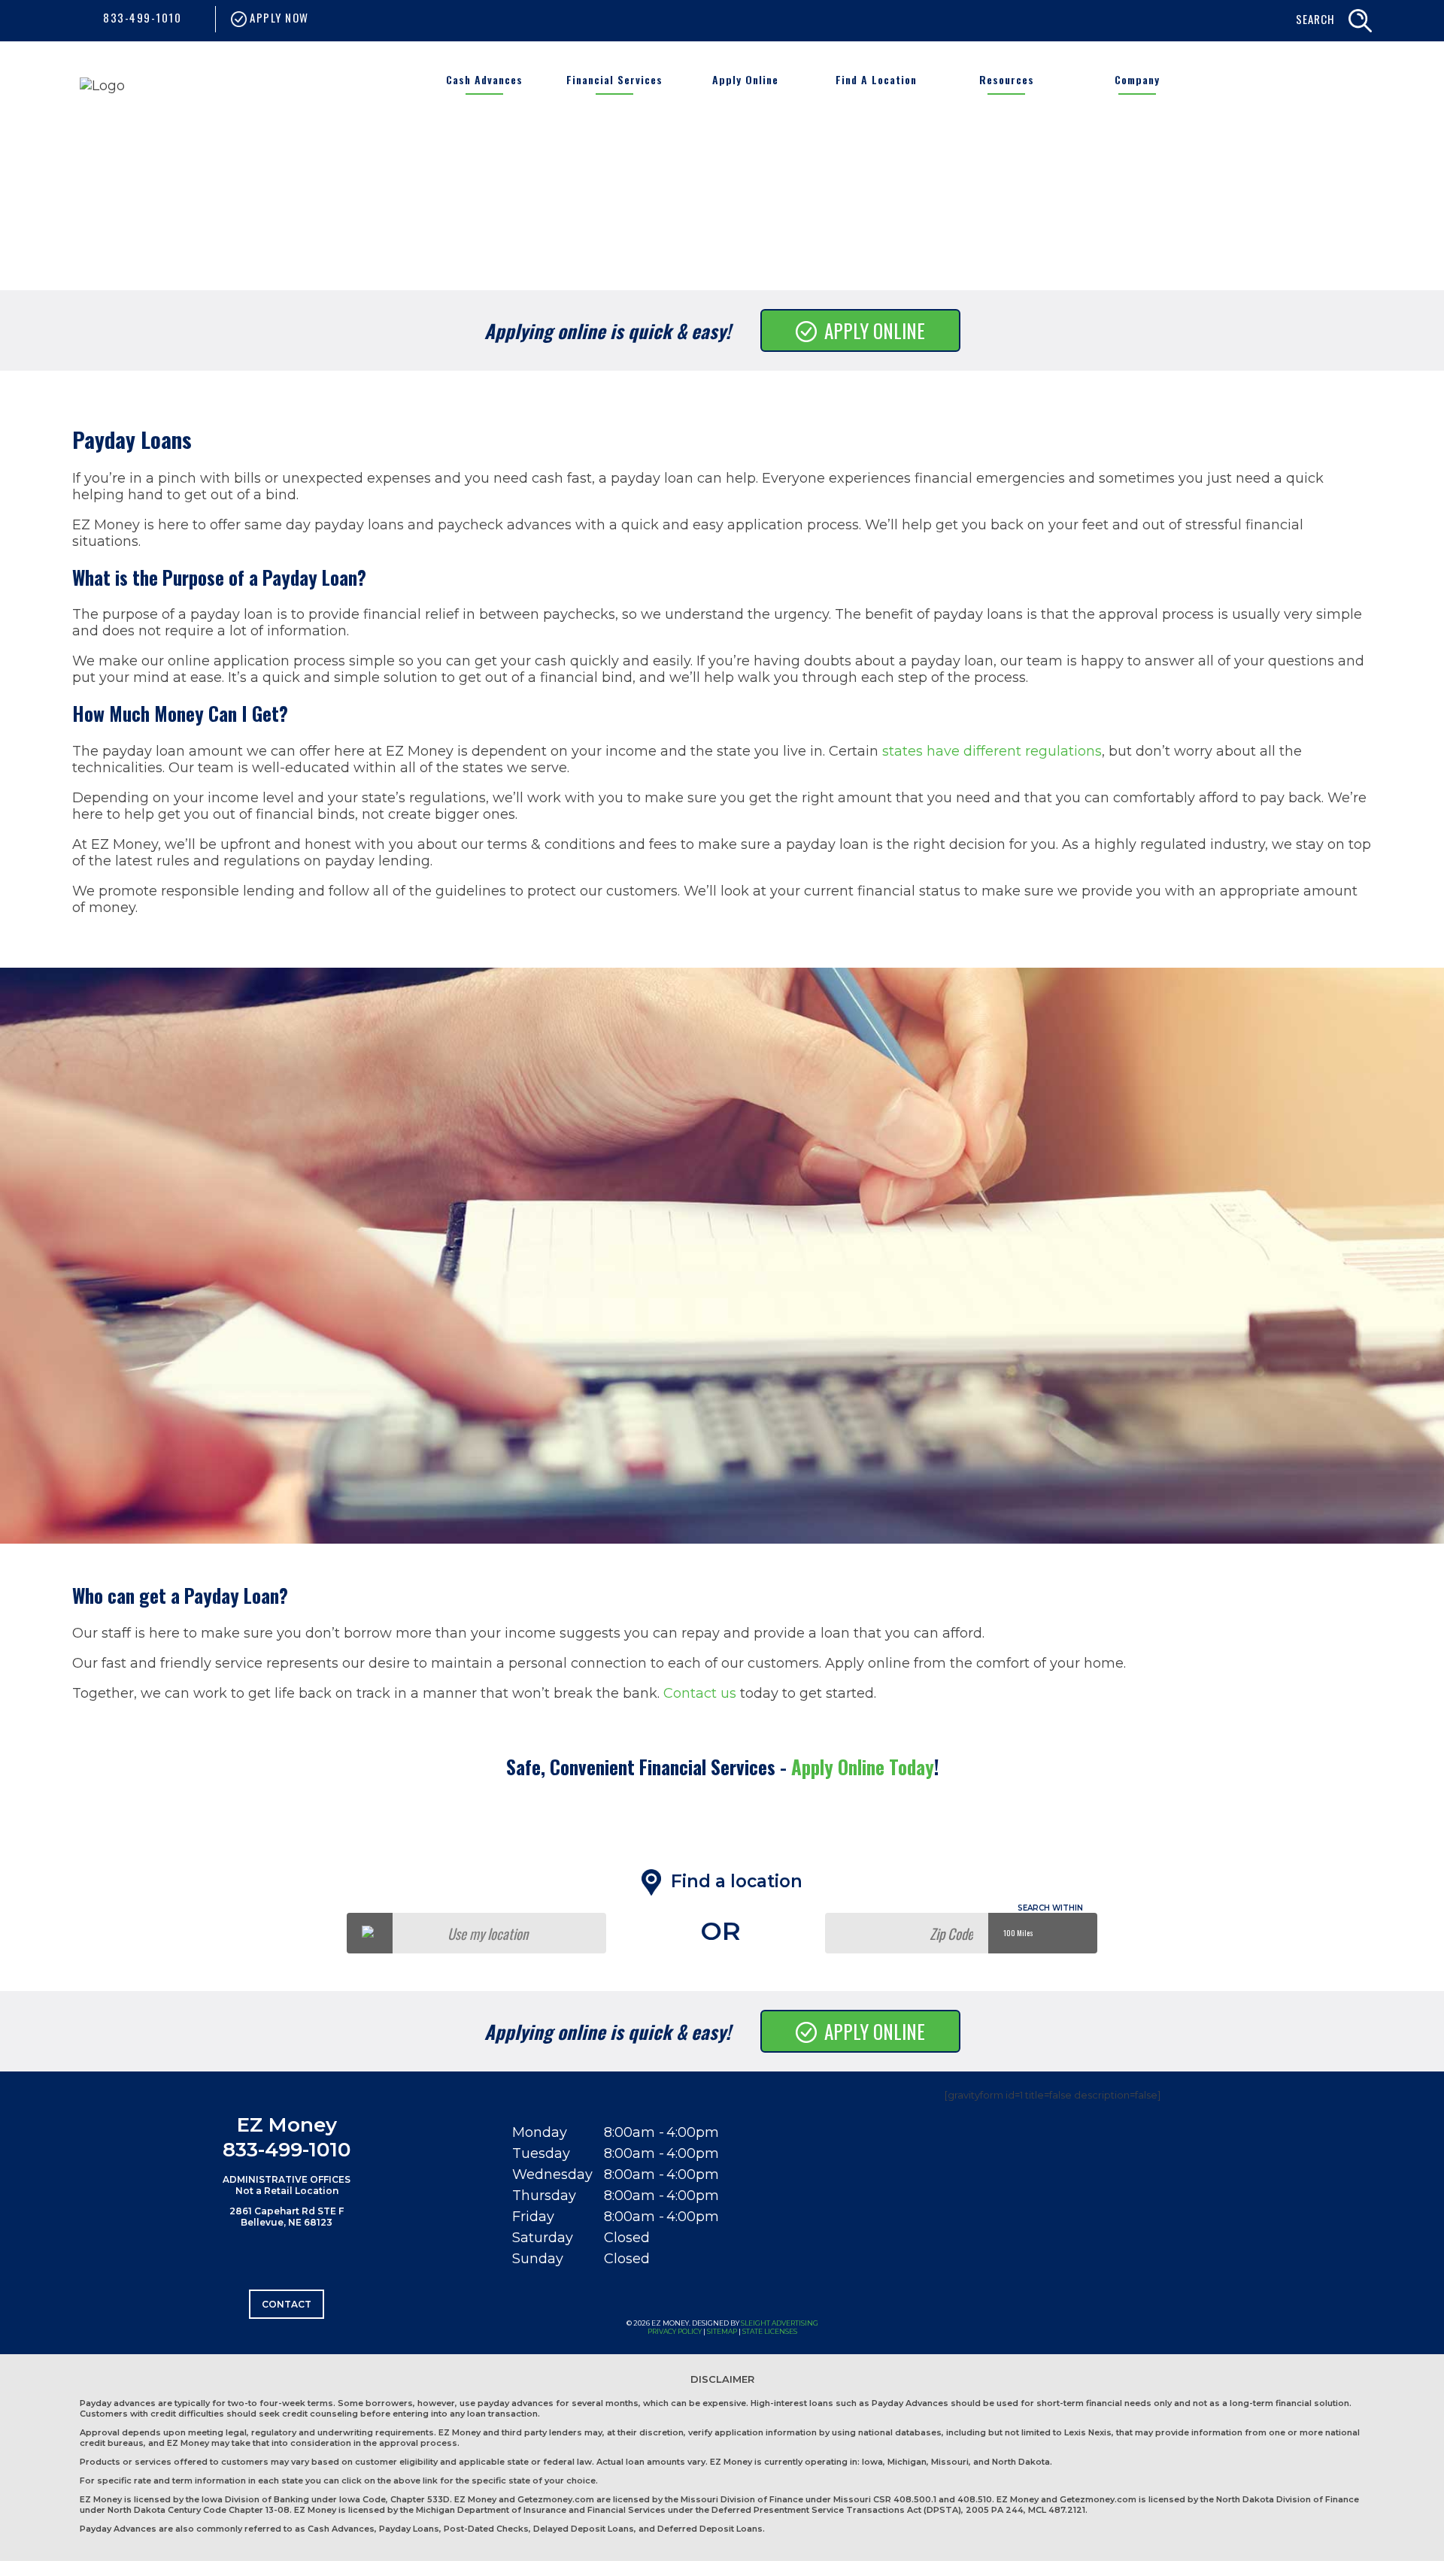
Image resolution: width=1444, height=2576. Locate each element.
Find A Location (876, 79)
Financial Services (614, 79)
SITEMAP (722, 2331)
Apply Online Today (863, 1767)
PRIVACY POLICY (675, 2331)
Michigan (907, 2462)
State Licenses (770, 2331)
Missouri (950, 2462)
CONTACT (287, 2304)
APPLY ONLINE (875, 330)
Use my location (488, 1933)
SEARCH (1315, 19)
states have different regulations (992, 751)
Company (1137, 79)
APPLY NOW (278, 17)
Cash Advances (484, 79)
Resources (1007, 79)
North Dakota (1021, 2462)
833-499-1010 (142, 17)
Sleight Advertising (780, 2323)
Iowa (872, 2462)
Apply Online (745, 79)
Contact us (700, 1693)
